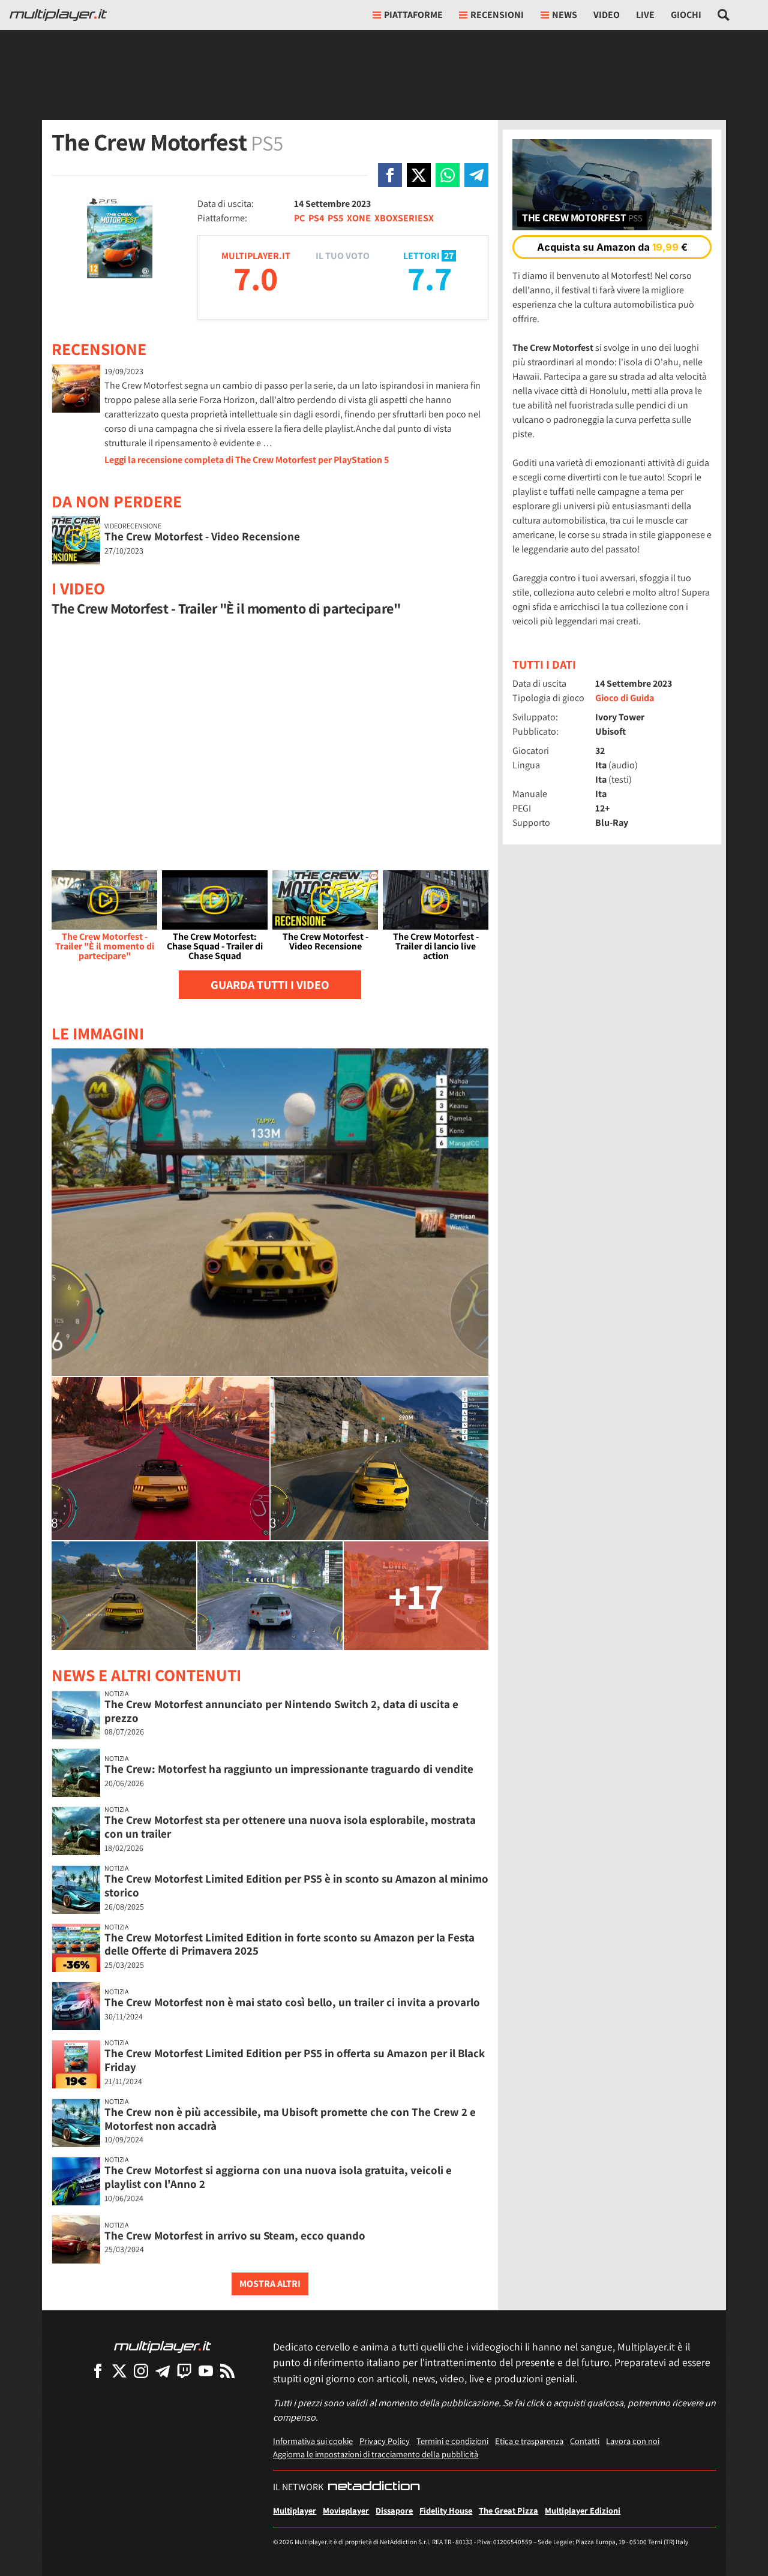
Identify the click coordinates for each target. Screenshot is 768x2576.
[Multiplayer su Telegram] (163, 2371)
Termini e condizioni (452, 2441)
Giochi (686, 15)
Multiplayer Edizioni (583, 2510)
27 (449, 256)
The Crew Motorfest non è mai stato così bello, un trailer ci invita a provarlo (292, 2002)
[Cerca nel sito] (724, 15)
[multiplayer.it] (163, 2346)
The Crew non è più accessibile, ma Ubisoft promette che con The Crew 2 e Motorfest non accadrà (290, 2119)
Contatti (585, 2441)
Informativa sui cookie (313, 2441)
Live (645, 15)
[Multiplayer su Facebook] (98, 2371)
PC (299, 218)
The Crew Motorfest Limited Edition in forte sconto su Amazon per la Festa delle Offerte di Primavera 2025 (289, 1944)
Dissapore (394, 2510)
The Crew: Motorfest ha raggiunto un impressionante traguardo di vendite (289, 1769)
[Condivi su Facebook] (390, 175)
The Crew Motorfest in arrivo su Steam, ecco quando (235, 2235)
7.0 (256, 278)
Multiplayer (295, 2510)
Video (607, 15)
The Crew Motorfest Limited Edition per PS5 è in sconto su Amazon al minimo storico (296, 1885)
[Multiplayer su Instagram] (141, 2371)
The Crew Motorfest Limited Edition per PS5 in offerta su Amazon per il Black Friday (295, 2060)
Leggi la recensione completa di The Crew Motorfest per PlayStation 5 (247, 460)
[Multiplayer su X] (119, 2371)
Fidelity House (446, 2510)
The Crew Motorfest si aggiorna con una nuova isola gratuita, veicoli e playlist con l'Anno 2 (278, 2177)
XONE (359, 218)
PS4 (316, 218)
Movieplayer (346, 2510)
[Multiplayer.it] (58, 15)
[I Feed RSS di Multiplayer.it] (227, 2371)
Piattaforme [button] (413, 15)
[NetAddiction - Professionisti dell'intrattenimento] (374, 2487)
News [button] (565, 15)
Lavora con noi (633, 2441)
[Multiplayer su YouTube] (206, 2371)
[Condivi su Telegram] (476, 175)
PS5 (335, 218)
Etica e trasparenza (529, 2441)
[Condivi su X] (419, 175)
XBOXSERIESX (404, 218)
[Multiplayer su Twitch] (184, 2371)
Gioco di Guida (625, 698)
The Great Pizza (508, 2510)
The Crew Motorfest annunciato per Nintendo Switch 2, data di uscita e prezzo (281, 1711)
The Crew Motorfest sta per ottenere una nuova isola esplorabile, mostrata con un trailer (290, 1827)
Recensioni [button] (497, 15)
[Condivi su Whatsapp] (448, 175)
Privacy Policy (385, 2441)
